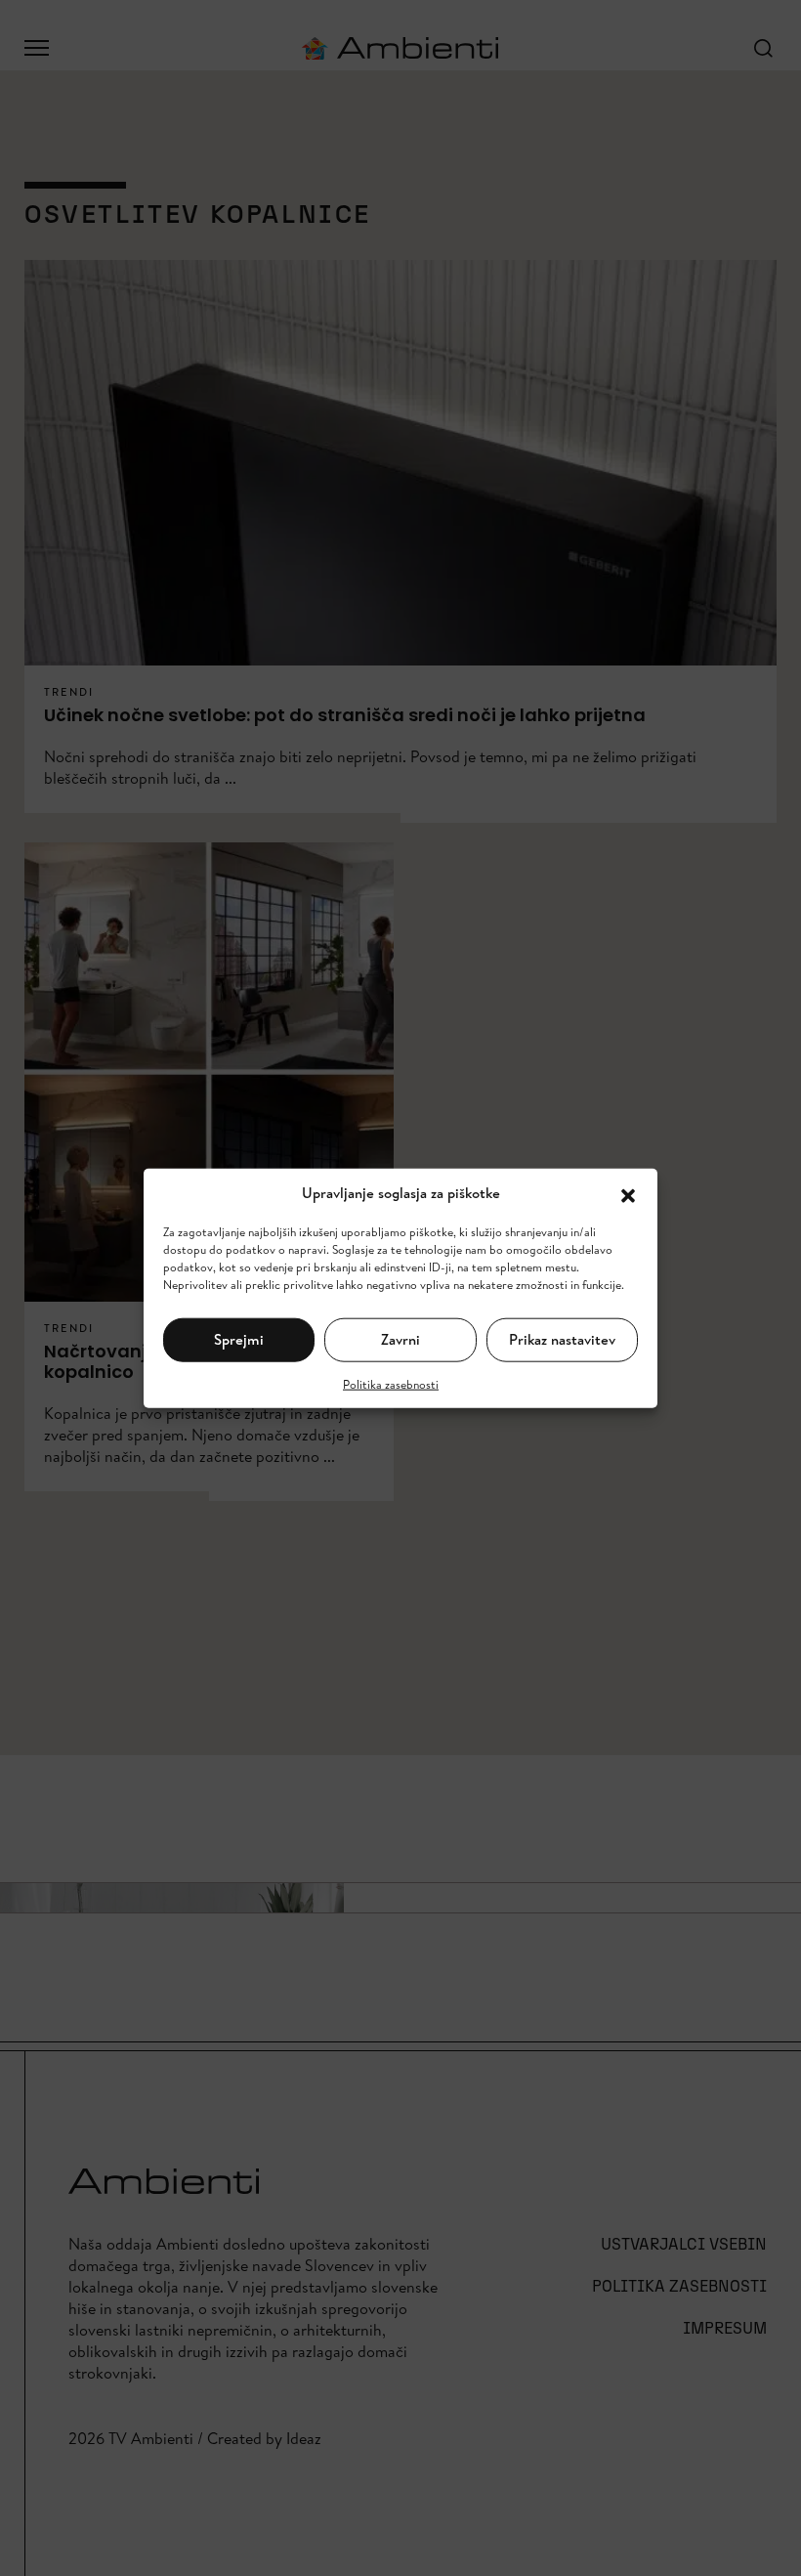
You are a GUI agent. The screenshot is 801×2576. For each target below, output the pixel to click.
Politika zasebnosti (391, 1383)
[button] (628, 1193)
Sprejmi (239, 1339)
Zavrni (400, 1339)
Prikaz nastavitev (562, 1339)
